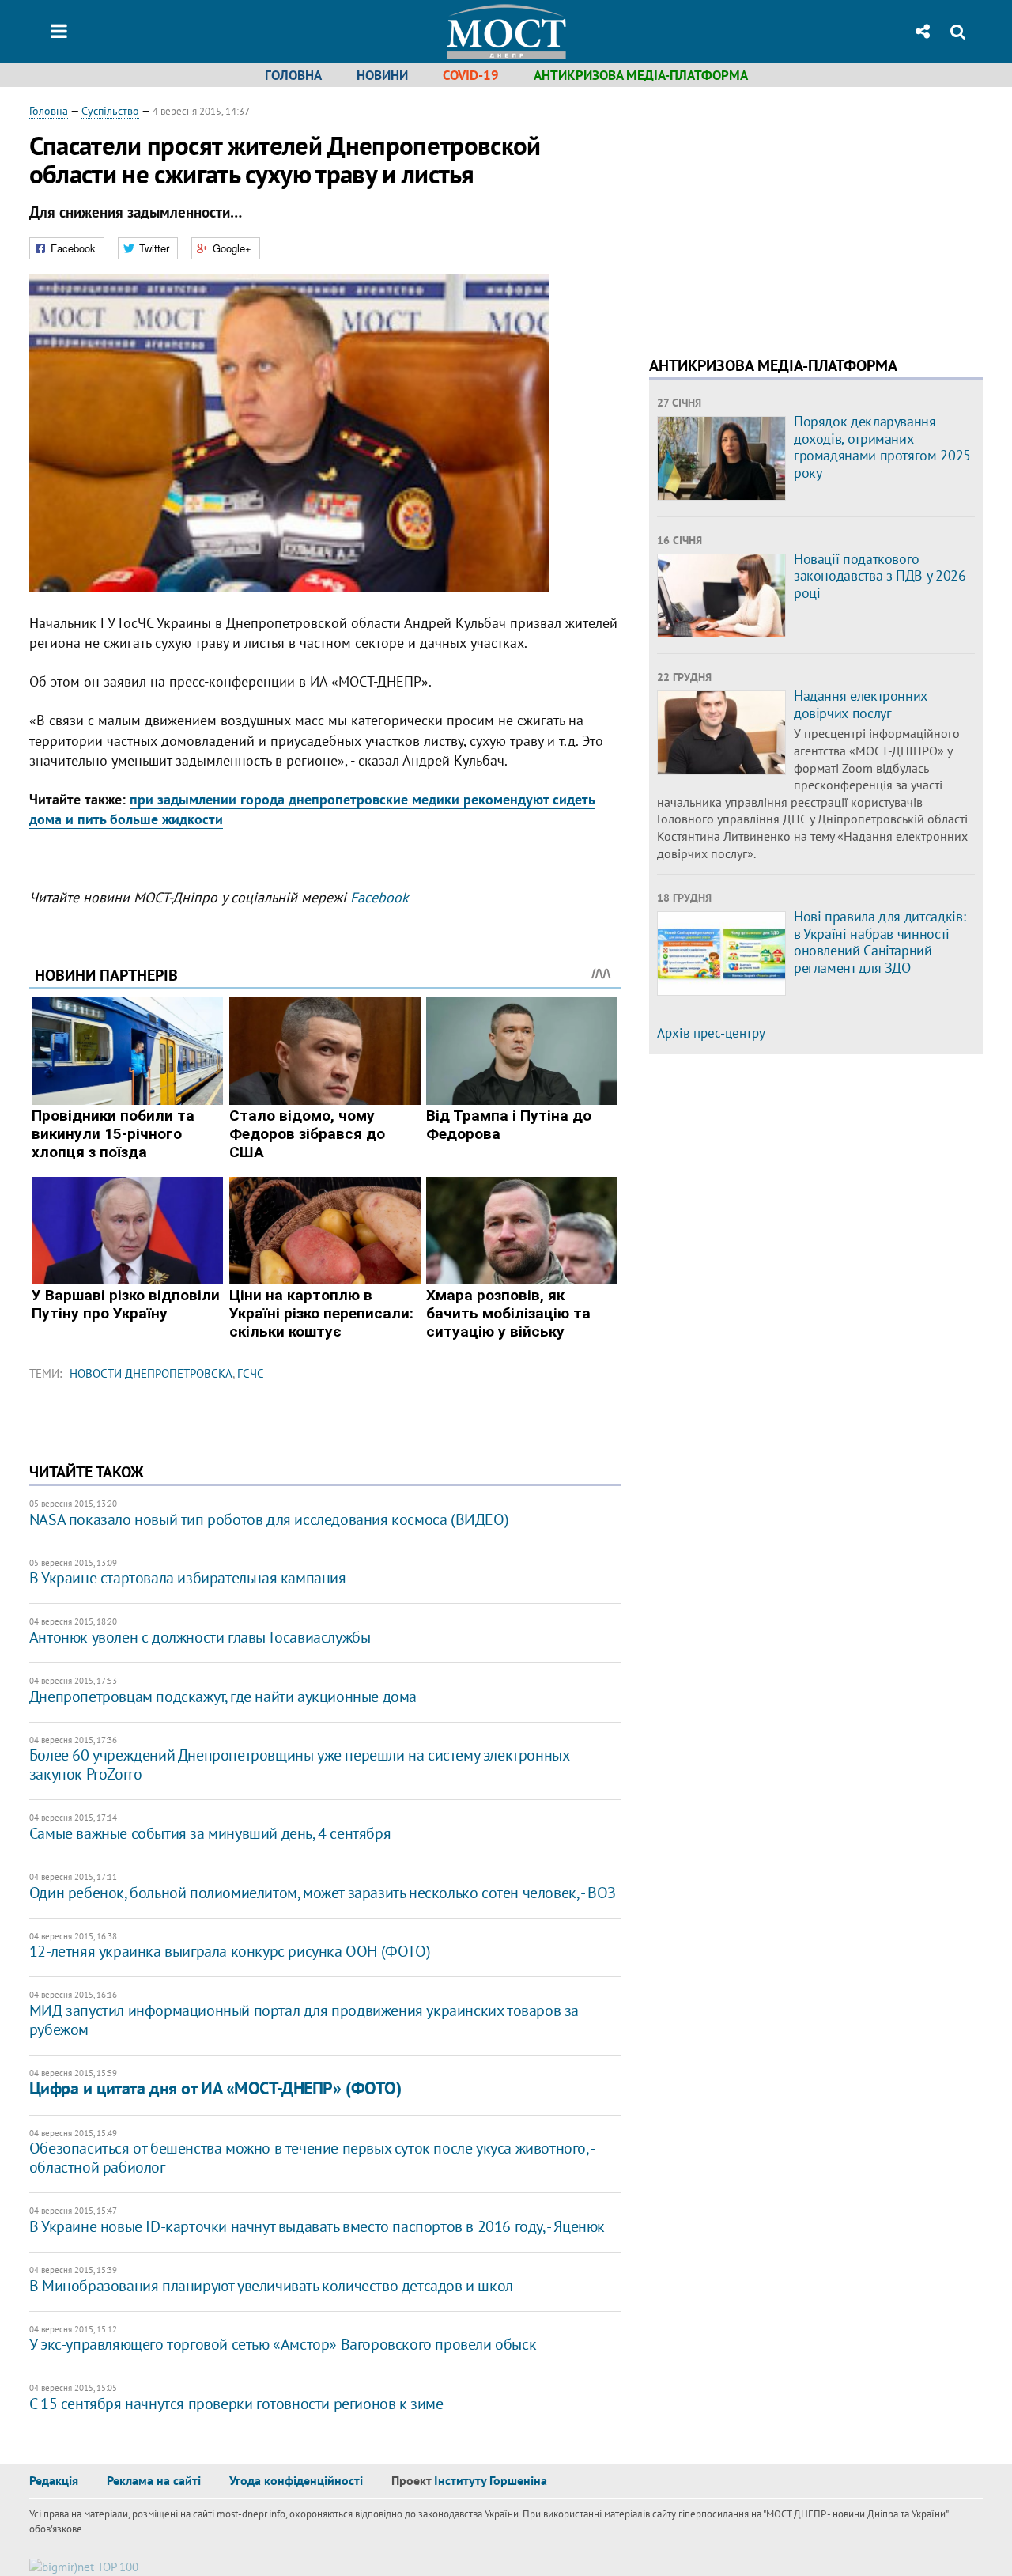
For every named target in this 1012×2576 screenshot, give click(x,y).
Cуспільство (110, 111)
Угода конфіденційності (296, 2480)
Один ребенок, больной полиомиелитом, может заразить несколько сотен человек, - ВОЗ (323, 1893)
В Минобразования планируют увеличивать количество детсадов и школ (271, 2286)
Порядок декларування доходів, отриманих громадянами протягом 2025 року (882, 447)
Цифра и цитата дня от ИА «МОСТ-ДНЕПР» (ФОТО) (215, 2088)
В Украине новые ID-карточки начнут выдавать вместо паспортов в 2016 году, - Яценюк (317, 2226)
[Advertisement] (782, 214)
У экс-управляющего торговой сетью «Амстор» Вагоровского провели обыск (283, 2344)
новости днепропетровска (151, 1373)
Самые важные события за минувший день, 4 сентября (210, 1833)
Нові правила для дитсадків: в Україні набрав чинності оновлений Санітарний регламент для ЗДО (880, 942)
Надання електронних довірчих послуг (861, 704)
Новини (382, 75)
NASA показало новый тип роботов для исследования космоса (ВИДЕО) (269, 1519)
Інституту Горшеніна (491, 2480)
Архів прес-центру (711, 1033)
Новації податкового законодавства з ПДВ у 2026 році (880, 576)
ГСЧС (251, 1373)
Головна (293, 75)
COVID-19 (471, 75)
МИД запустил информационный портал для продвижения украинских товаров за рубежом (304, 2020)
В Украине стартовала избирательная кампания (188, 1578)
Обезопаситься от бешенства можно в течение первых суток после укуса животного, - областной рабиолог (312, 2158)
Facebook (379, 897)
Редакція (54, 2480)
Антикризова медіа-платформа (641, 75)
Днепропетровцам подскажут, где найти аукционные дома (223, 1697)
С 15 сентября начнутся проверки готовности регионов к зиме (236, 2404)
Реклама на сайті (154, 2480)
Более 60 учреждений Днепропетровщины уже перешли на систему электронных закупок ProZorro (299, 1765)
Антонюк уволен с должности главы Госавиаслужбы (200, 1637)
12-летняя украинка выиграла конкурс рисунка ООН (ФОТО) (230, 1951)
